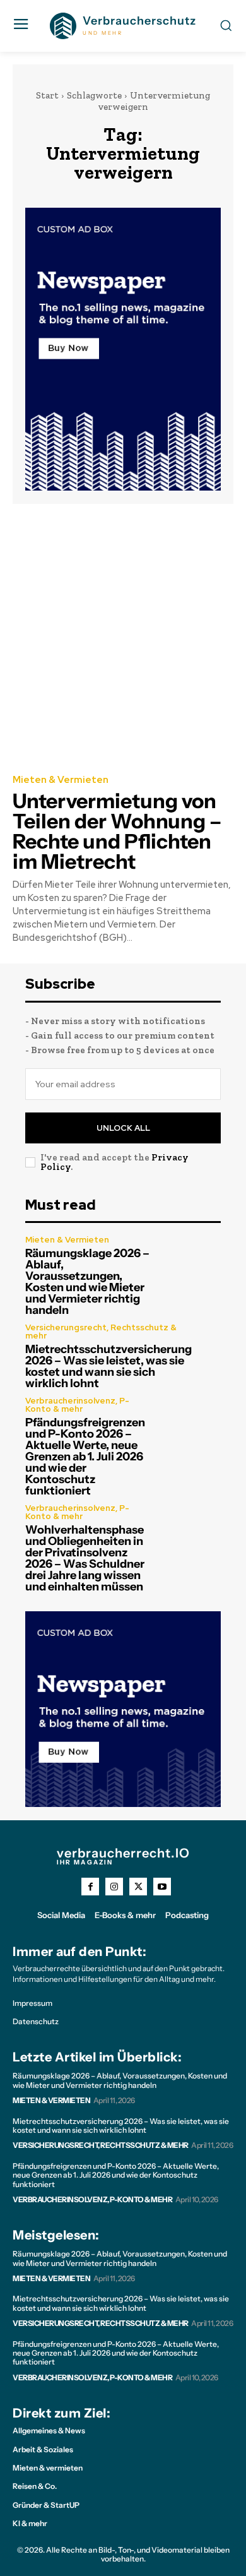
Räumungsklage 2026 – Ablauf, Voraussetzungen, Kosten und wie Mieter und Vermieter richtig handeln (87, 1282)
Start (47, 95)
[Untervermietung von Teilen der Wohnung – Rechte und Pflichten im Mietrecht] (123, 638)
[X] (138, 1887)
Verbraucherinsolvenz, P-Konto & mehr (77, 1405)
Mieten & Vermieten (61, 780)
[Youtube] (162, 1887)
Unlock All (123, 1128)
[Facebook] (90, 1887)
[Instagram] (114, 1887)
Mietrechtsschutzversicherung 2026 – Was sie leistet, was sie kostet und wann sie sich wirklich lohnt (108, 1366)
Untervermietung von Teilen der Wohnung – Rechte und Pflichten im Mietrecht (117, 831)
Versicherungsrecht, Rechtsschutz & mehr (101, 1332)
